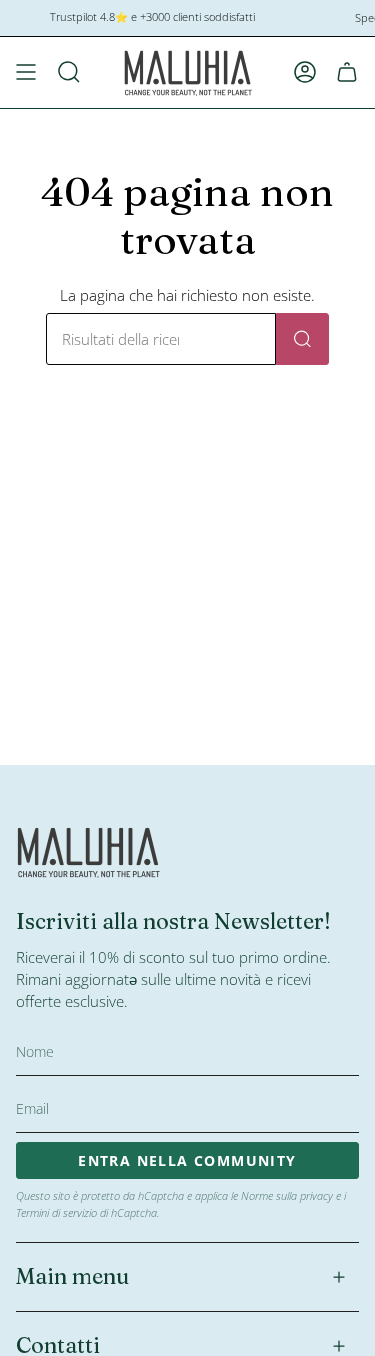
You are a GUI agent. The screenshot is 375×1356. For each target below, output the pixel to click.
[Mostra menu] (26, 72)
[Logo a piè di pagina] (88, 852)
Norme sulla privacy (287, 1195)
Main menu (72, 1276)
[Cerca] (302, 339)
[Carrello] (347, 72)
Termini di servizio (56, 1212)
